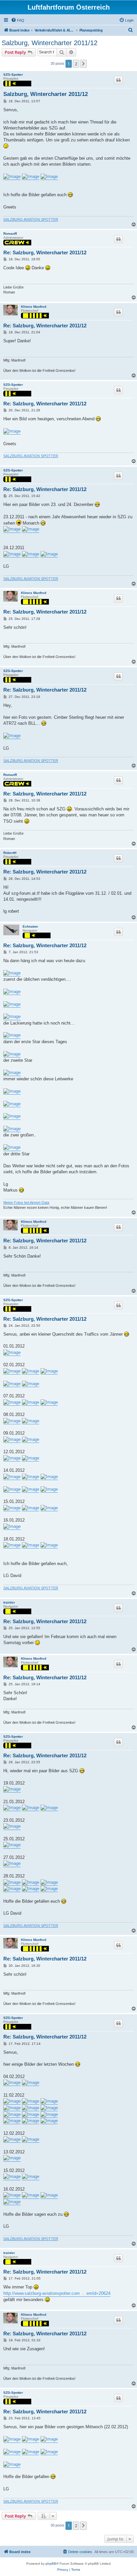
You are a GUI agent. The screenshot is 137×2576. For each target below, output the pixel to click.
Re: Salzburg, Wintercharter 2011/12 (45, 252)
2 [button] (76, 64)
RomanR (10, 234)
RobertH (10, 853)
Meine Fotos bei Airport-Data (26, 1203)
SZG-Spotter (13, 75)
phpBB (51, 2564)
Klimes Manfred (34, 307)
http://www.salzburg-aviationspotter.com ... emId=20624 (57, 2293)
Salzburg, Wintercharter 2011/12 (50, 43)
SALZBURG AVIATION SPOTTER (31, 219)
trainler (9, 1602)
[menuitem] (18, 20)
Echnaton (30, 926)
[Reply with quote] (118, 80)
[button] (83, 64)
